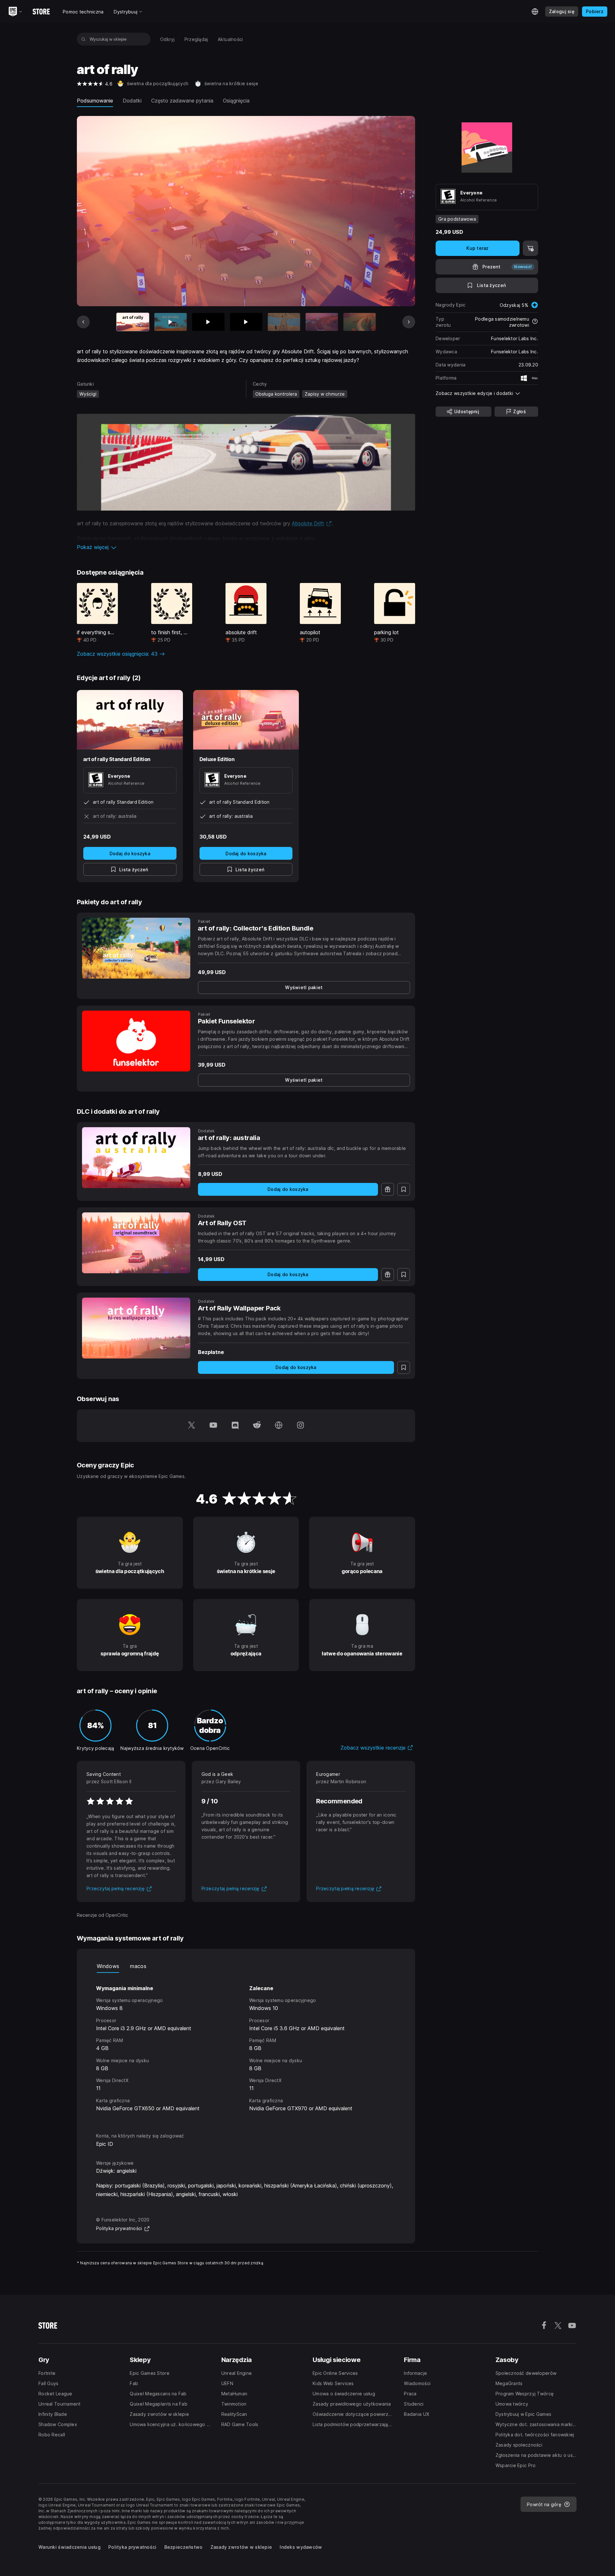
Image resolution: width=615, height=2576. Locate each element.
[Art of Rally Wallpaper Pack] (136, 1328)
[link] (304, 988)
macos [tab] (138, 1966)
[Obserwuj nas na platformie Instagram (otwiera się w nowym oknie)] (300, 1426)
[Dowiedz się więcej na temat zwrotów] (535, 322)
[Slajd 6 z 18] (322, 322)
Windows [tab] (108, 1966)
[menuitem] (168, 39)
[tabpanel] (246, 2047)
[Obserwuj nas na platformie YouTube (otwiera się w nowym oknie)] (213, 1426)
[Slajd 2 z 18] (171, 322)
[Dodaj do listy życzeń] (404, 1189)
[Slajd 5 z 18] (284, 322)
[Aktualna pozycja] (133, 322)
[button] (246, 547)
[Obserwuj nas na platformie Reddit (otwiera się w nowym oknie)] (257, 1426)
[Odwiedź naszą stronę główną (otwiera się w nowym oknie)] (279, 1426)
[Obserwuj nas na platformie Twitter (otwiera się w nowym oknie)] (192, 1426)
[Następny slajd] (409, 322)
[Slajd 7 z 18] (360, 322)
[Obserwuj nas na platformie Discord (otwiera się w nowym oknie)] (235, 1426)
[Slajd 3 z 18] (208, 322)
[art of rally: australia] (136, 1158)
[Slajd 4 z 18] (246, 322)
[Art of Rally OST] (136, 1243)
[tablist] (246, 1966)
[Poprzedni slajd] (83, 322)
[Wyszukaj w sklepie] (83, 39)
